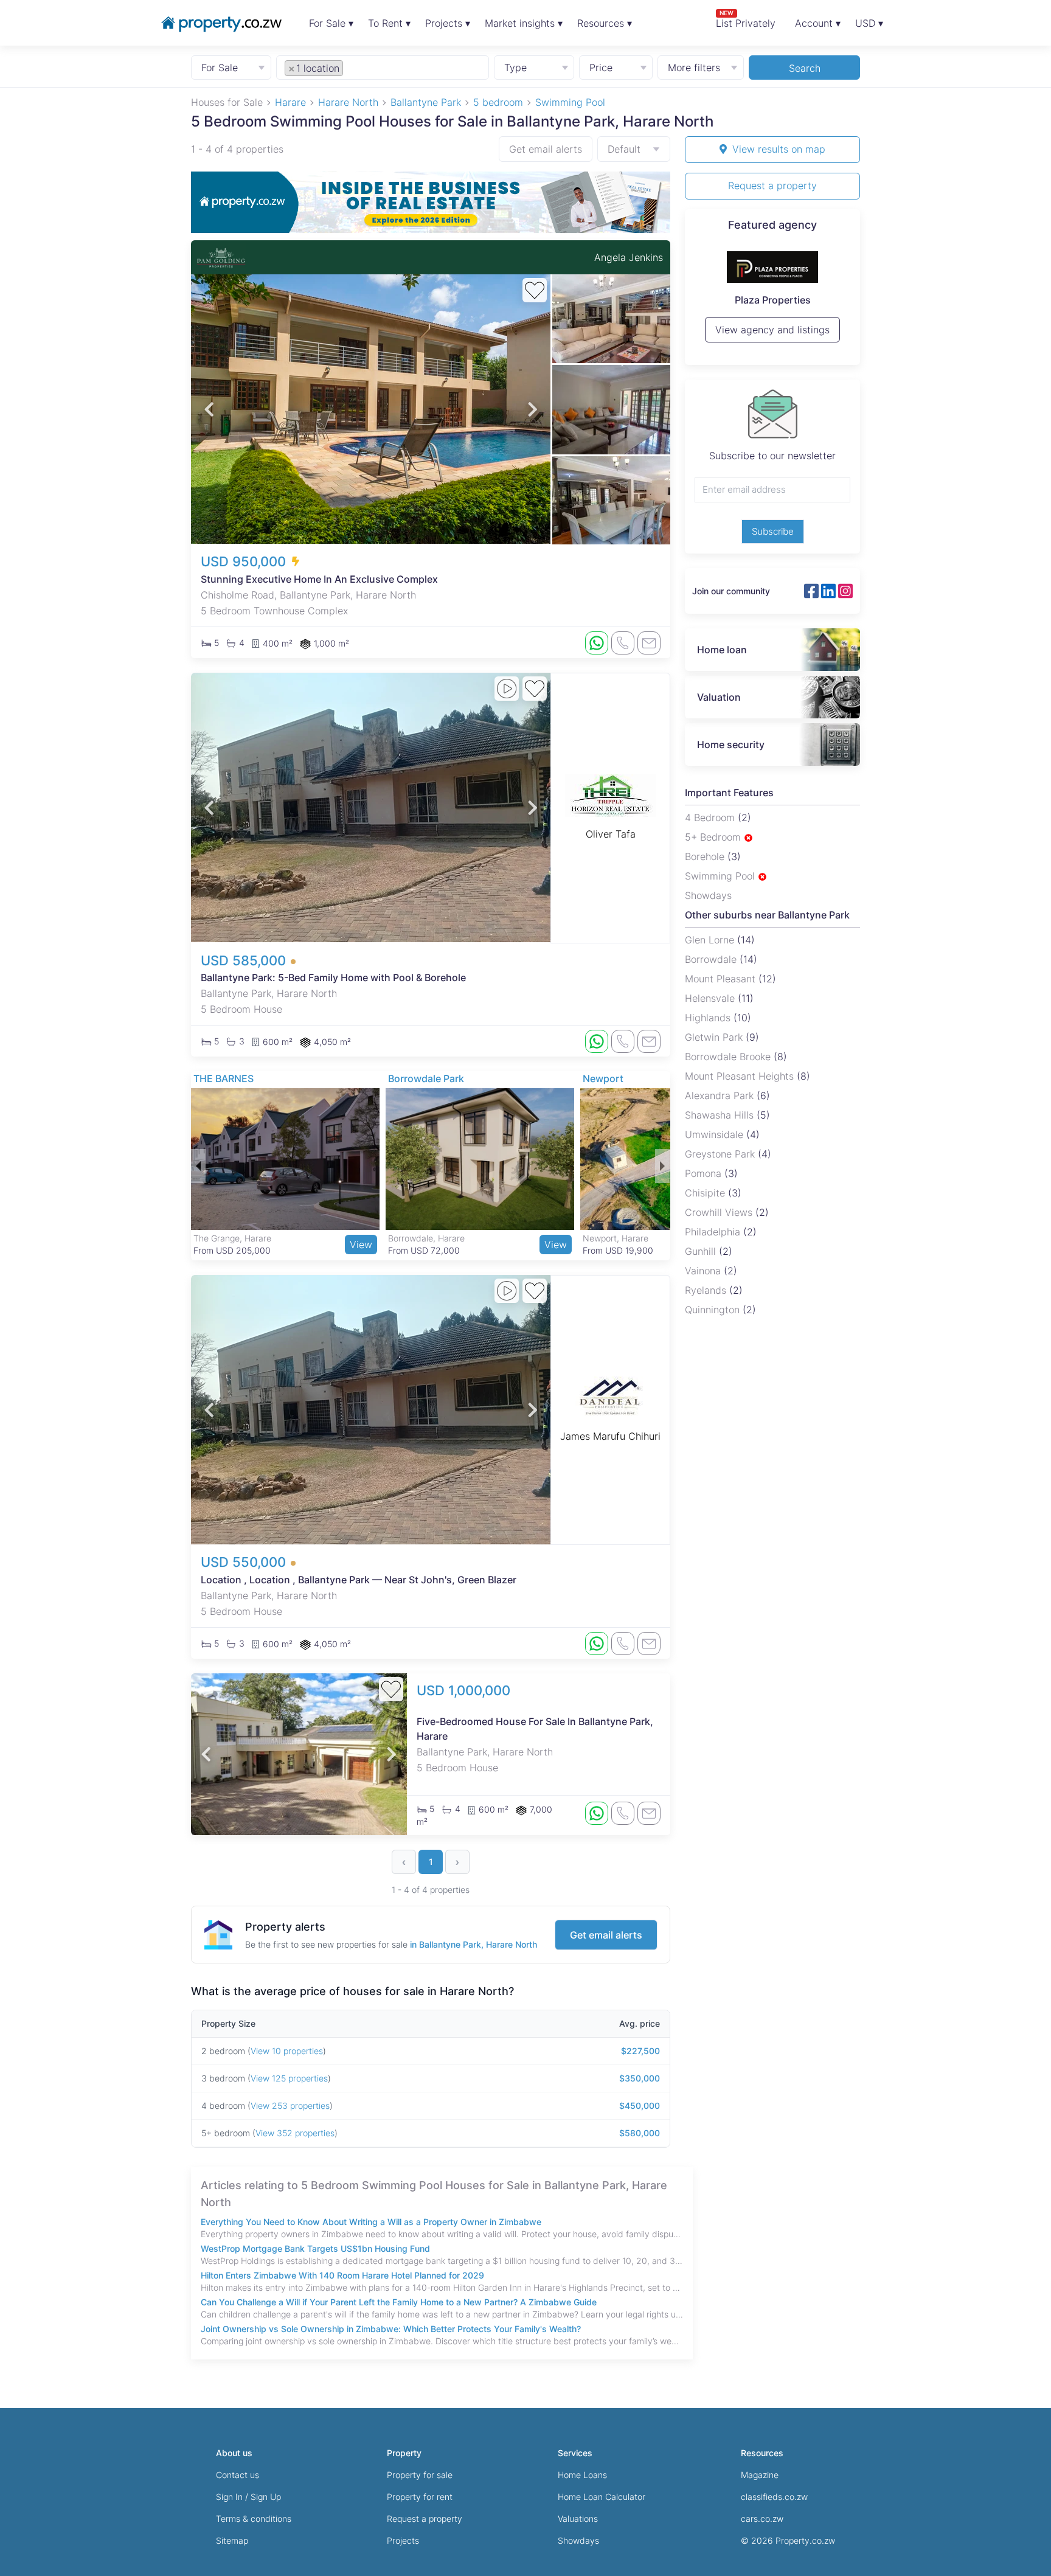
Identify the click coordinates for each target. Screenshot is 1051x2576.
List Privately (746, 19)
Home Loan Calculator (602, 2497)
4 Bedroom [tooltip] (711, 818)
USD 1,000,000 (463, 1690)
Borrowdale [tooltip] (712, 959)
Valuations (578, 2519)
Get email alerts (546, 149)
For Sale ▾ (331, 23)
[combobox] (383, 67)
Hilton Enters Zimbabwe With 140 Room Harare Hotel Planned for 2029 (342, 2275)
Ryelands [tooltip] (707, 1290)
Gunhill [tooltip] (702, 1251)
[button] (209, 409)
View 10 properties (287, 2051)
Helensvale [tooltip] (711, 998)
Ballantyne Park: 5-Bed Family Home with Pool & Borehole (333, 977)
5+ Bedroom (714, 837)
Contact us (238, 2475)
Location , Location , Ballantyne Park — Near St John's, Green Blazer (359, 1580)
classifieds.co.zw (774, 2497)
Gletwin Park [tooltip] (715, 1037)
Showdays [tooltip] (708, 895)
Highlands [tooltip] (709, 1018)
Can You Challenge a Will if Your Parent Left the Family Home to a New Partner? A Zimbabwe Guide (399, 2302)
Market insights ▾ (524, 23)
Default (624, 149)
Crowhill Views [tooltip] (720, 1212)
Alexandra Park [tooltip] (721, 1095)
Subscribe (773, 531)
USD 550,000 (245, 1562)
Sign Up (266, 2497)
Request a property (772, 186)
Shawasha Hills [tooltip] (721, 1115)
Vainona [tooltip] (704, 1271)
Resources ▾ (605, 23)
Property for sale (420, 2475)
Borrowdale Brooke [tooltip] (729, 1057)
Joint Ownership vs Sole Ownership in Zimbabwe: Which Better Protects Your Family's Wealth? (391, 2329)
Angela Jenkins (629, 257)
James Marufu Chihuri (610, 1436)
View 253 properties (290, 2106)
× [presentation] (292, 68)
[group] (431, 202)
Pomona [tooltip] (705, 1173)
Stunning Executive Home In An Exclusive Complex (319, 579)
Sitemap (232, 2540)
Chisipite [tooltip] (706, 1193)
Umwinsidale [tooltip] (716, 1134)
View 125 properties (289, 2078)
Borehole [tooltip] (706, 856)
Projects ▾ (448, 23)
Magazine (760, 2475)
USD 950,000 (245, 561)
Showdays (578, 2540)
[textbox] (359, 68)
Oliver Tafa (611, 834)
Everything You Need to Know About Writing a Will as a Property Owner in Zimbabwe (371, 2222)
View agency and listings (772, 335)
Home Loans (582, 2475)
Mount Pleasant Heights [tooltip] (741, 1076)
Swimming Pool (721, 876)
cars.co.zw (762, 2519)
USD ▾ (869, 23)
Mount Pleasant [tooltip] (722, 979)
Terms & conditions (254, 2519)
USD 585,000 (245, 960)
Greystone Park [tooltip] (721, 1154)
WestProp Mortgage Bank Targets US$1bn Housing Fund (315, 2248)
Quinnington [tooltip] (714, 1310)
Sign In (229, 2497)
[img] (748, 838)
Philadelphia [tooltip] (714, 1232)
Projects (403, 2540)
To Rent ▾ (389, 23)
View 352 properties (295, 2133)
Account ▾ (818, 23)
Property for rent (420, 2497)
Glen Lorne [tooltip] (711, 940)
